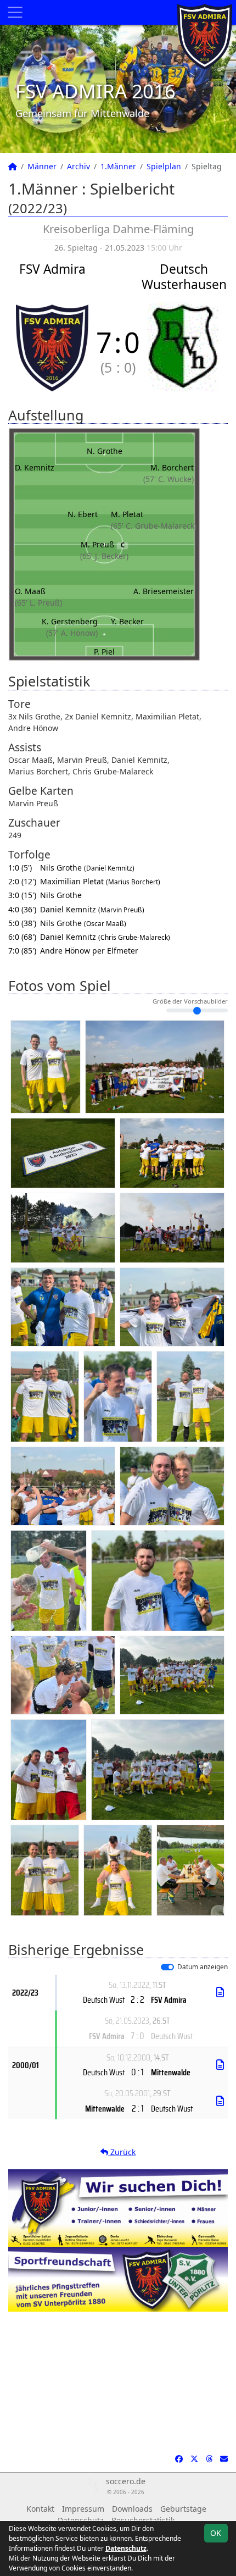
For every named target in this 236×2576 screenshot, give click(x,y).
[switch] (167, 1967)
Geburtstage (183, 2509)
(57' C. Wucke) (168, 479)
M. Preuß (103, 544)
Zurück (122, 2152)
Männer (42, 166)
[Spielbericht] (220, 1992)
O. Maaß (30, 591)
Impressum (83, 2509)
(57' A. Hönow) (72, 633)
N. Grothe (105, 451)
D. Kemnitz (35, 467)
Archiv (78, 166)
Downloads (132, 2509)
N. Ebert (83, 514)
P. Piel (104, 652)
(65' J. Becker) (104, 556)
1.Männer (118, 166)
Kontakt (40, 2509)
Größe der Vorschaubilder (190, 1001)
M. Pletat (127, 514)
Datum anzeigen (203, 1966)
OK (216, 2533)
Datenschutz (126, 2548)
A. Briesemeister (164, 591)
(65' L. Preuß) (38, 603)
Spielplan (164, 166)
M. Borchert (172, 467)
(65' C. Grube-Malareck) (154, 526)
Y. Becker (127, 621)
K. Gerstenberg (70, 621)
